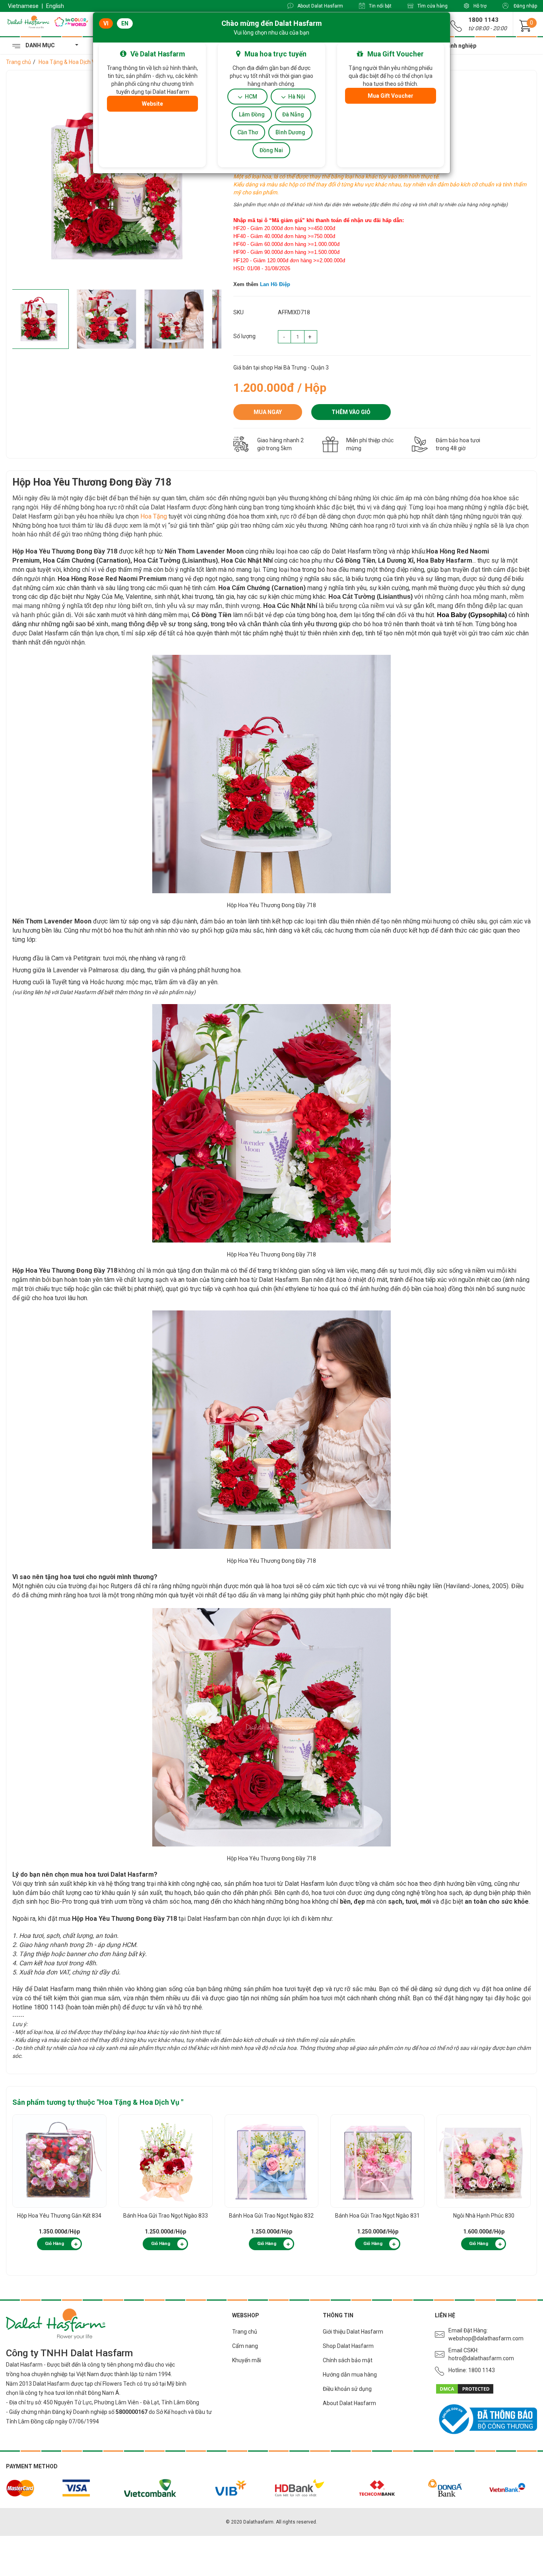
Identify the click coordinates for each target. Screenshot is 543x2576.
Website (152, 104)
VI (106, 23)
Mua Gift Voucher (391, 96)
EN (125, 23)
